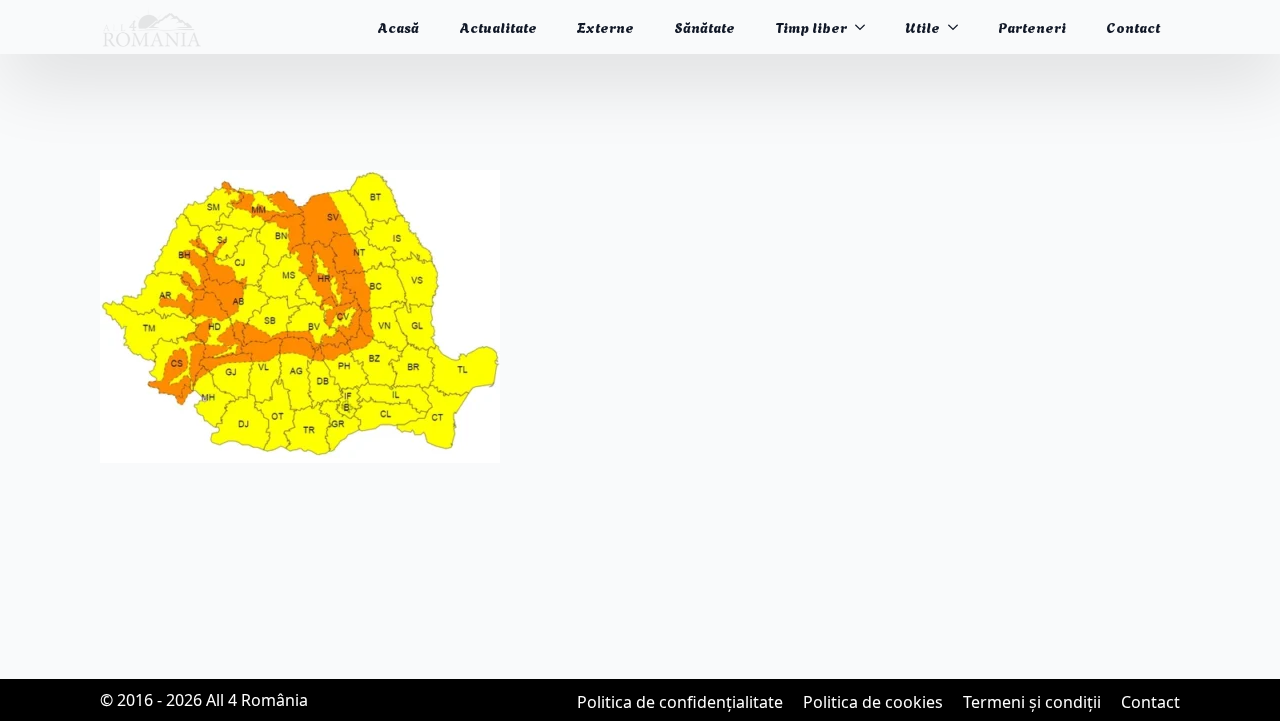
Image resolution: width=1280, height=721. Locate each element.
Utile (922, 26)
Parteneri (1032, 26)
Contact (1133, 26)
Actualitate (498, 26)
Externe (605, 26)
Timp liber (811, 26)
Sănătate (704, 26)
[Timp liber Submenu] (866, 27)
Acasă (398, 26)
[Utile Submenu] (959, 27)
